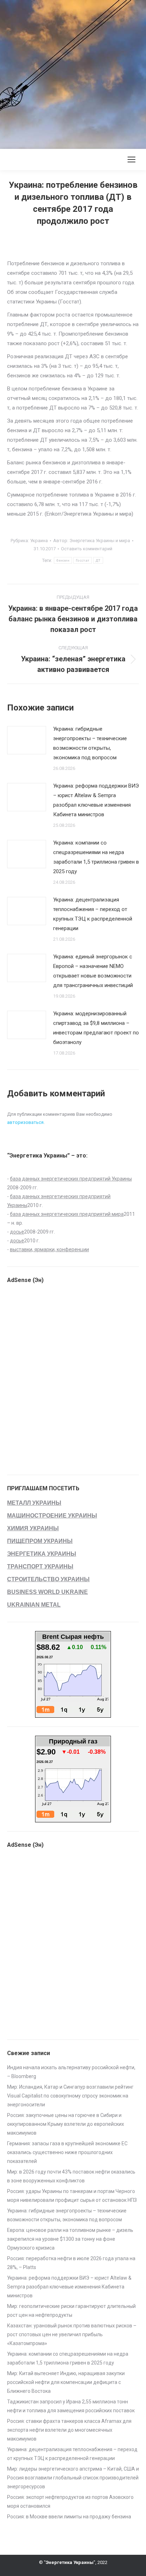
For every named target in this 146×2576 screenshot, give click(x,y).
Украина (39, 541)
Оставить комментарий (87, 549)
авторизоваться (25, 1122)
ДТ (98, 560)
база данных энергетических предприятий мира (67, 1214)
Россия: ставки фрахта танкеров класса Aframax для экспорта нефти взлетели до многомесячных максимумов (69, 2430)
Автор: (92, 541)
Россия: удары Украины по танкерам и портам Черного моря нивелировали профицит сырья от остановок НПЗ (72, 2196)
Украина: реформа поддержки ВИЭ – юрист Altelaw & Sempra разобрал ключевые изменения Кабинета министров (96, 800)
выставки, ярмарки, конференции (49, 1249)
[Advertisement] (73, 73)
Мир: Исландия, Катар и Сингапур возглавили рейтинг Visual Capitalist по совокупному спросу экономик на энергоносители (70, 2096)
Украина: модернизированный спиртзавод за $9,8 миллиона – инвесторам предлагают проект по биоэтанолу (96, 1028)
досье (17, 1232)
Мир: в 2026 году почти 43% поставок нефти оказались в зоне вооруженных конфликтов (71, 2176)
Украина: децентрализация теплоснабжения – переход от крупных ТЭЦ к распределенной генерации (93, 914)
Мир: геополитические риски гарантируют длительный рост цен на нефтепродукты (71, 2311)
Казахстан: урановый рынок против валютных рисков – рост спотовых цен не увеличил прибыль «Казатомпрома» (72, 2334)
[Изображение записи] (27, 740)
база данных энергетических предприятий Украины (71, 1179)
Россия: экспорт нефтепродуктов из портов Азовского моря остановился (70, 2502)
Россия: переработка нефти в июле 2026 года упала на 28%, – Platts (71, 2263)
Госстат (83, 560)
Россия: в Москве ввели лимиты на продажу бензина (69, 2517)
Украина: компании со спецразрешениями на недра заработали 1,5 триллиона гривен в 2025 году (96, 857)
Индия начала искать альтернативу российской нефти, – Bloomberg (71, 2072)
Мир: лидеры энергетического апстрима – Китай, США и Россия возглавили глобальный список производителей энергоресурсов (73, 2478)
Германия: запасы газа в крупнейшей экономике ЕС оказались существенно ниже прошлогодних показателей (67, 2152)
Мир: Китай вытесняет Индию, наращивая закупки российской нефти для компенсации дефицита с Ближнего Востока (66, 2382)
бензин (63, 560)
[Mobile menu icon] (131, 159)
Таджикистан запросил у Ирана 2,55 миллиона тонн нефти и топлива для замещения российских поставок (71, 2406)
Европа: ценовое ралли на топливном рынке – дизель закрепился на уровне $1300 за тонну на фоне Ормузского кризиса (70, 2239)
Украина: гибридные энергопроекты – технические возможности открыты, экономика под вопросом (90, 743)
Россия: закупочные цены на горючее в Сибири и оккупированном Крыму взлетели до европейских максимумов (66, 2124)
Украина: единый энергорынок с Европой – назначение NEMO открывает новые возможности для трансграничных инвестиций (93, 971)
